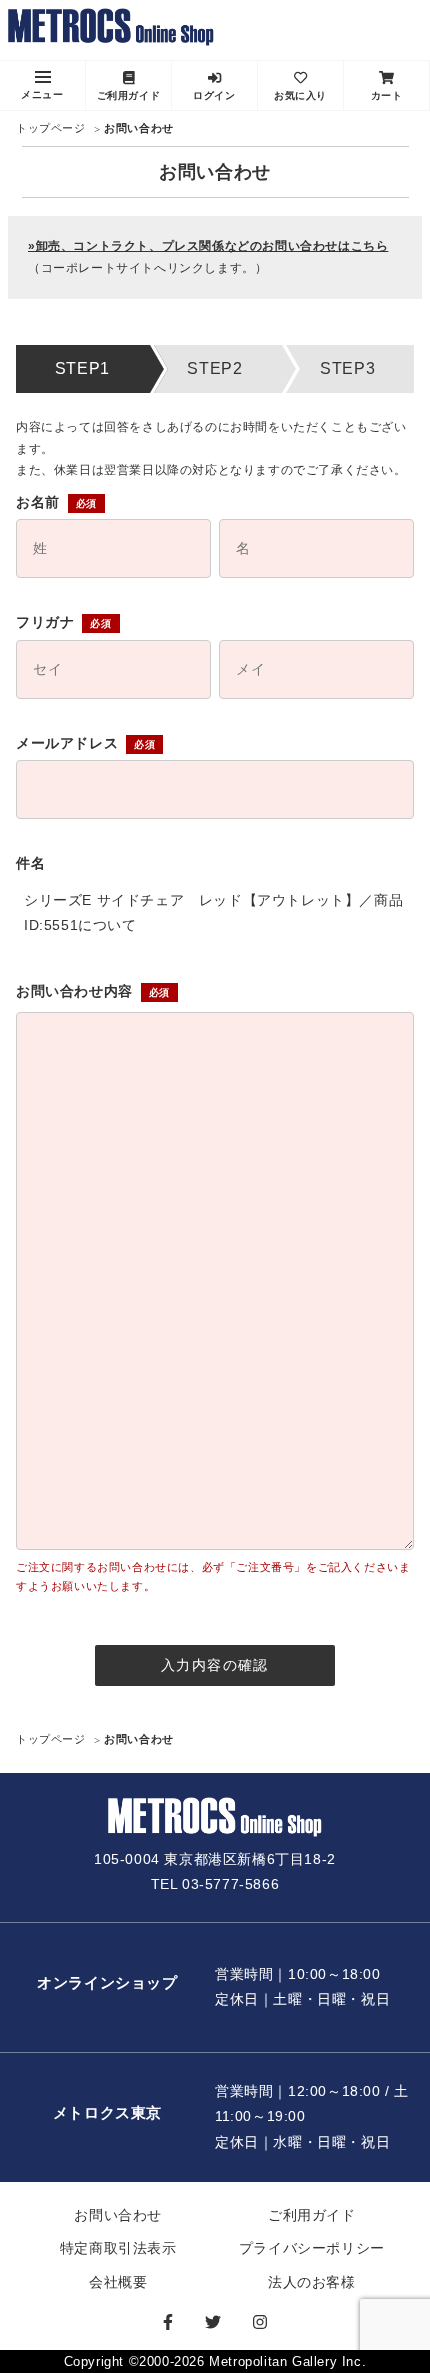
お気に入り (300, 95)
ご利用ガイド (129, 95)
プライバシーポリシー (312, 2248)
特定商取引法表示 (118, 2248)
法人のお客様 (312, 2282)
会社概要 (118, 2282)
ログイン (214, 95)
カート (387, 95)
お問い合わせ (118, 2215)
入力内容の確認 (215, 1665)
